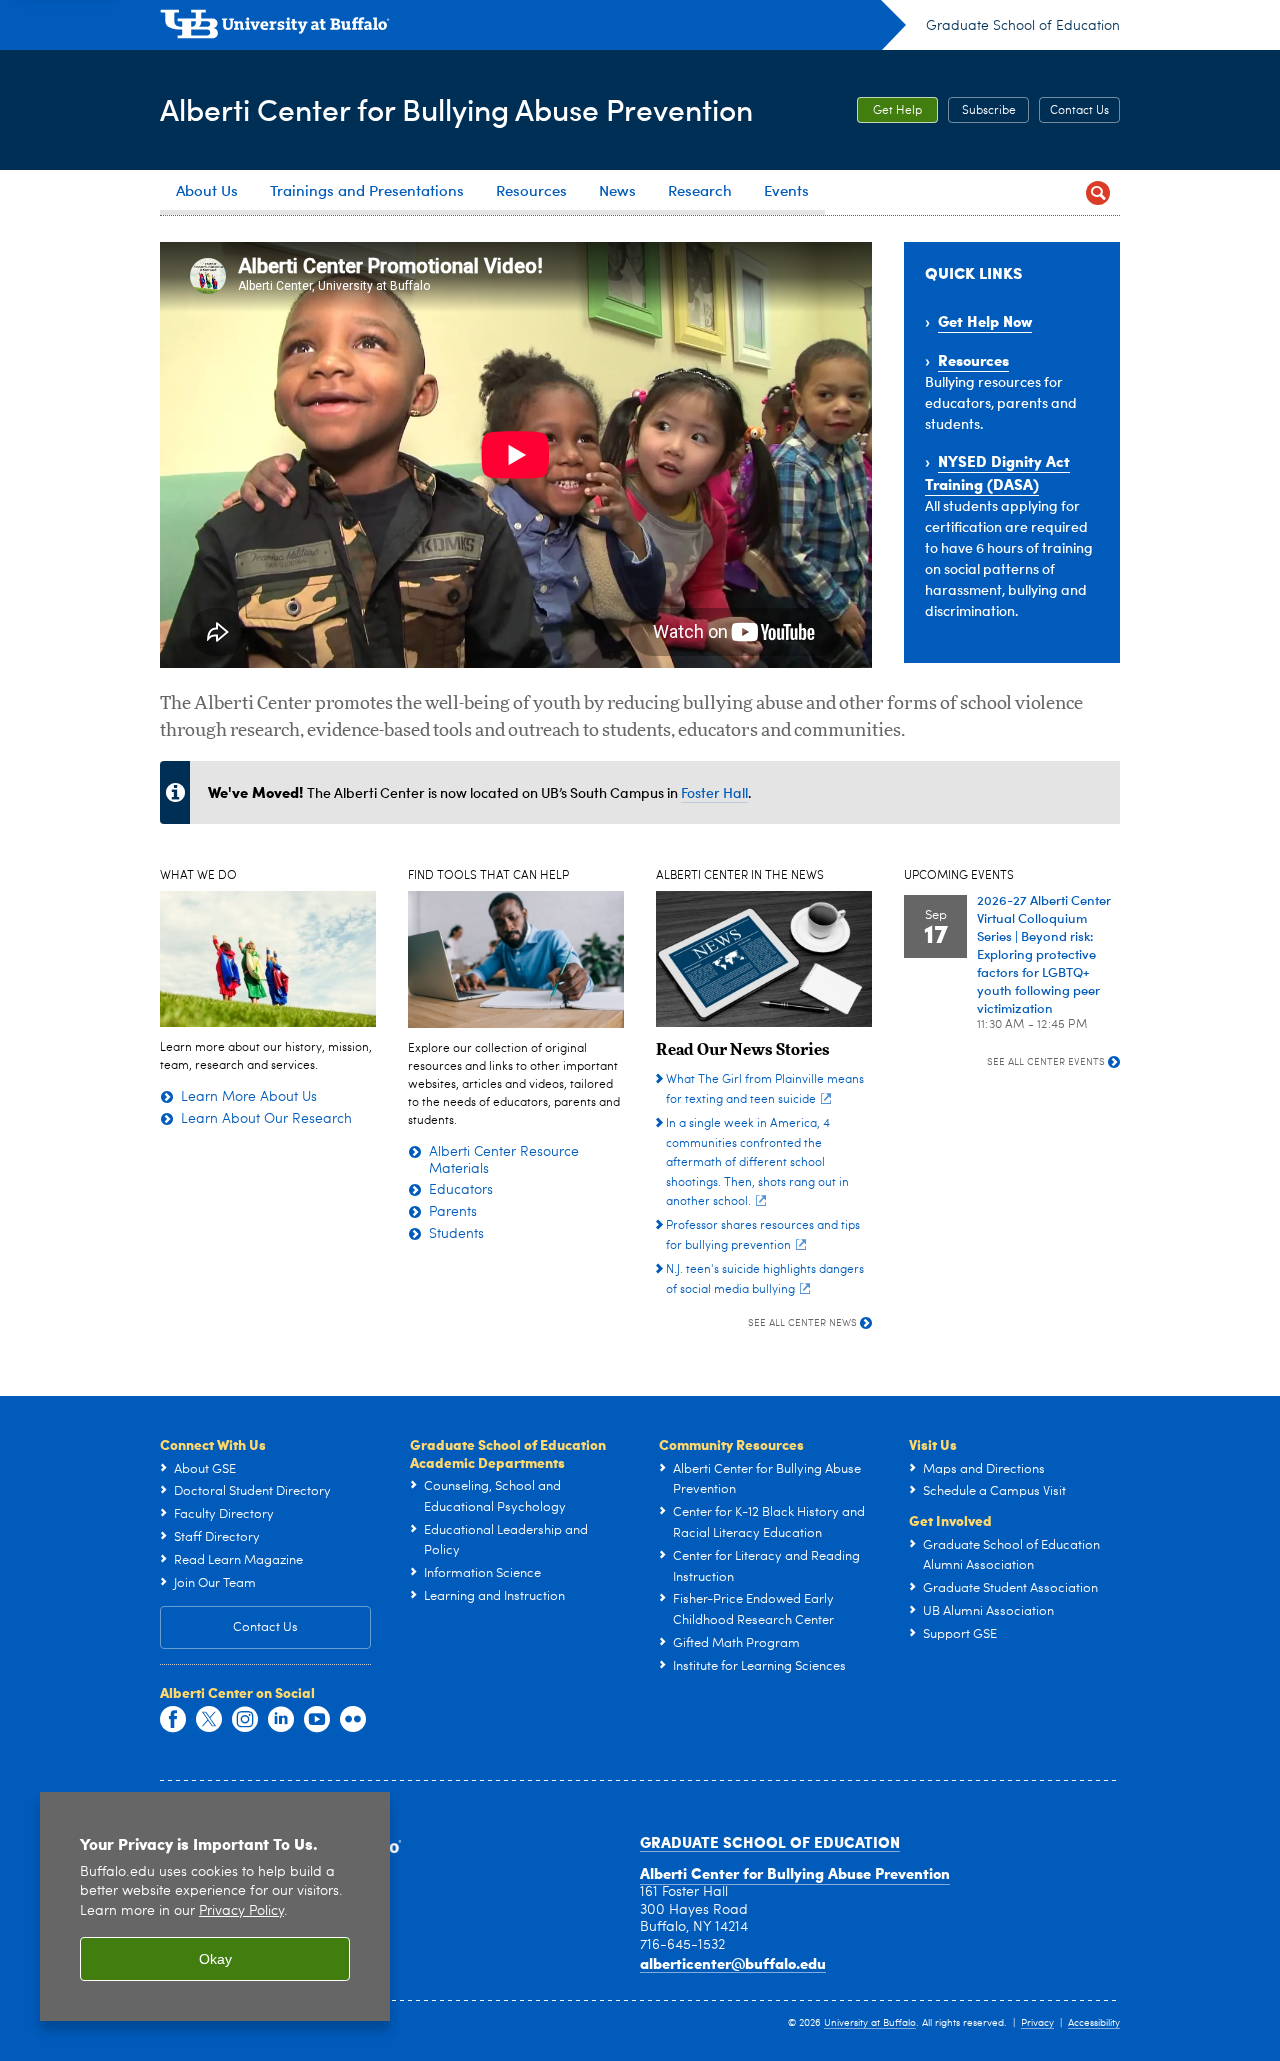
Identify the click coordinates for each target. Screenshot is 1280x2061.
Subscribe (989, 111)
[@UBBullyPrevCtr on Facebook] (173, 1720)
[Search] (1097, 192)
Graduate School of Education (1023, 26)
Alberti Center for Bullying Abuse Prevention (456, 108)
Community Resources (731, 1444)
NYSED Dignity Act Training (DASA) (997, 472)
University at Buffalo (870, 2023)
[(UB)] (533, 28)
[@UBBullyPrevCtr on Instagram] (245, 1720)
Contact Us (1079, 111)
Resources (973, 360)
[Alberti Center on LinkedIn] (281, 1720)
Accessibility (1094, 2023)
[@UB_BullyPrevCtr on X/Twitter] (209, 1720)
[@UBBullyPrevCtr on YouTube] (317, 1720)
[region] (215, 1906)
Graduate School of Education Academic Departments (508, 1453)
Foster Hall (714, 792)
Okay (215, 1959)
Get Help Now (985, 321)
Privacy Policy (241, 1911)
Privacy (1037, 2023)
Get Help (897, 111)
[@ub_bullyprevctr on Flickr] (353, 1720)
